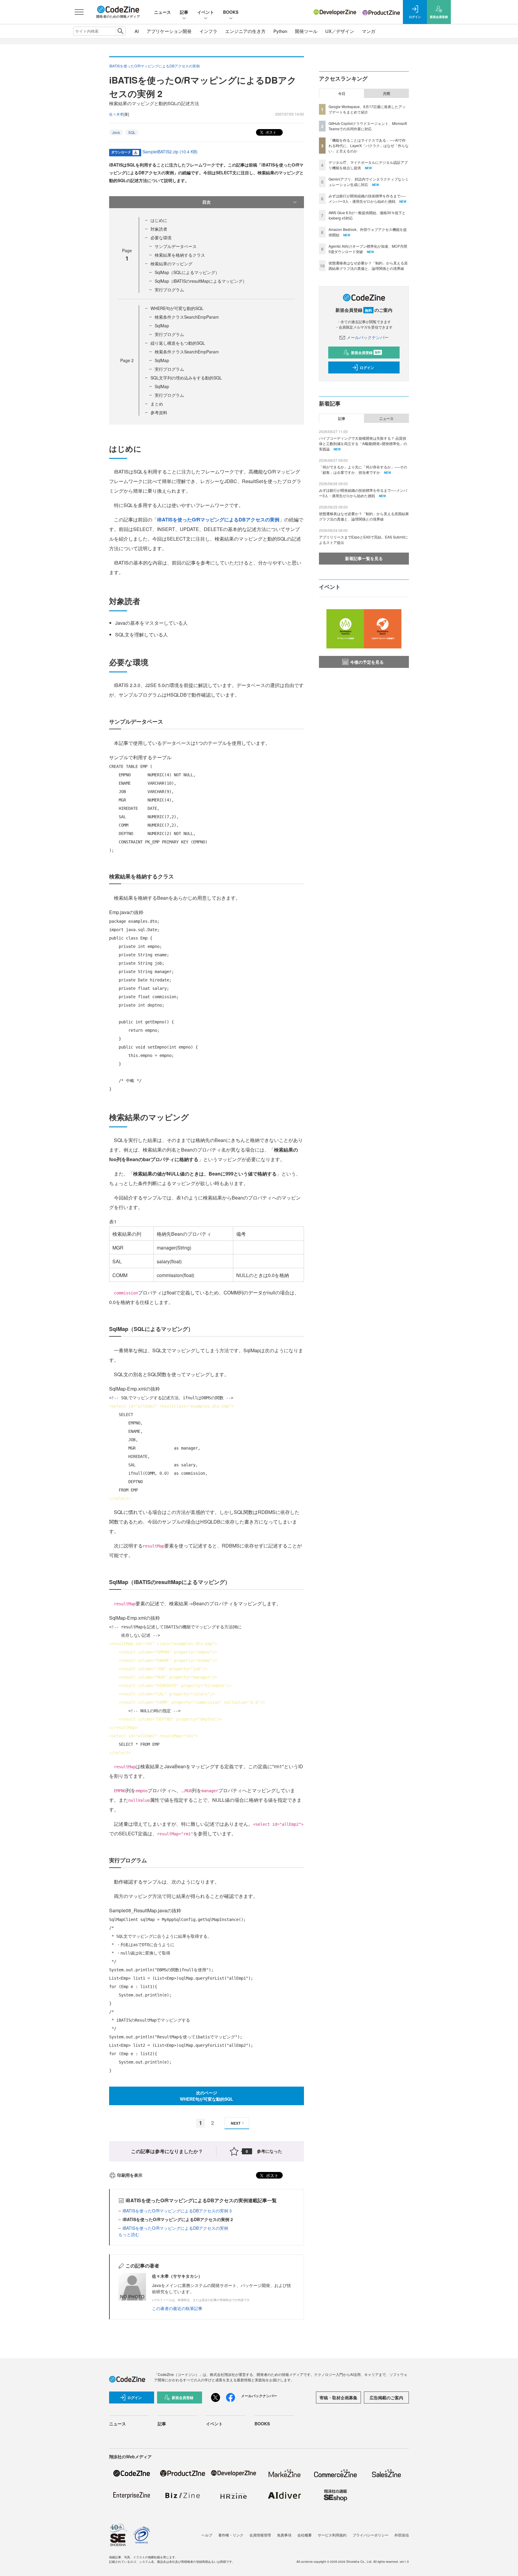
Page (127, 360)
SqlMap (162, 326)
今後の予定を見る (367, 662)
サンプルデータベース (176, 246)
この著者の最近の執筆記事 (177, 2308)
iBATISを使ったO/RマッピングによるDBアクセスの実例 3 (177, 2211)
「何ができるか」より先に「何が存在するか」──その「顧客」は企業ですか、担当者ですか (363, 469)
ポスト (271, 132)
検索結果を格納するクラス (180, 255)
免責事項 (284, 2535)
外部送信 (402, 2535)
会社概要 (305, 2535)
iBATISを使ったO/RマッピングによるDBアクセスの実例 (218, 519)
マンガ (369, 31)
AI (137, 31)
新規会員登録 (366, 353)
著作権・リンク (231, 2535)
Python (280, 31)
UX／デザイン (340, 31)
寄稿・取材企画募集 (338, 2397)
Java (116, 132)
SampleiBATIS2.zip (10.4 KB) (170, 152)
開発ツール (306, 31)
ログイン (367, 367)
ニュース (162, 12)
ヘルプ (207, 2535)
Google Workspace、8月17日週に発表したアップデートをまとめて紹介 (367, 109)
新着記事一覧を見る (364, 558)
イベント (206, 12)
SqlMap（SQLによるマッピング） (187, 272)
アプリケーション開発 (169, 31)
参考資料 (159, 412)
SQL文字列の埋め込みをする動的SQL (186, 378)
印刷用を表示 (130, 2175)
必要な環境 (161, 238)
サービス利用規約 (332, 2535)
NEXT (236, 2123)
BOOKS (231, 12)
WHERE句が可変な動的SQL (177, 308)
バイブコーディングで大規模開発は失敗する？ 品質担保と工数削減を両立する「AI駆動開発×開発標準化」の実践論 (363, 443)
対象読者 (159, 229)
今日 (342, 93)
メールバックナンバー (368, 337)
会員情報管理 (260, 2535)
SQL (132, 132)
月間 (386, 93)
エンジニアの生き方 (245, 31)
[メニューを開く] (79, 12)
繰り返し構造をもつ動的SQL (178, 343)
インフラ (208, 31)
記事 (184, 12)
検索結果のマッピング (171, 264)
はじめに (159, 220)
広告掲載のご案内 (386, 2397)
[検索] (120, 31)
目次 (207, 202)
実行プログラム (169, 290)
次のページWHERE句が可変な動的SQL (207, 2096)
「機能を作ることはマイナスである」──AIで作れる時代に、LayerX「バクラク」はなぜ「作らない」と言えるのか (369, 145)
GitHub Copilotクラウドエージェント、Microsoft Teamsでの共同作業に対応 (368, 126)
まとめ (157, 404)
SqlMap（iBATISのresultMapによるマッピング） (201, 281)
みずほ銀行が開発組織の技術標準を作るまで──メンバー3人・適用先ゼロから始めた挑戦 (367, 198)
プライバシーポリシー (371, 2535)
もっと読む (129, 2234)
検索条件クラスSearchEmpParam (187, 317)
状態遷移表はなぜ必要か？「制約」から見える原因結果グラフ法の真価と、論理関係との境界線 (368, 266)
